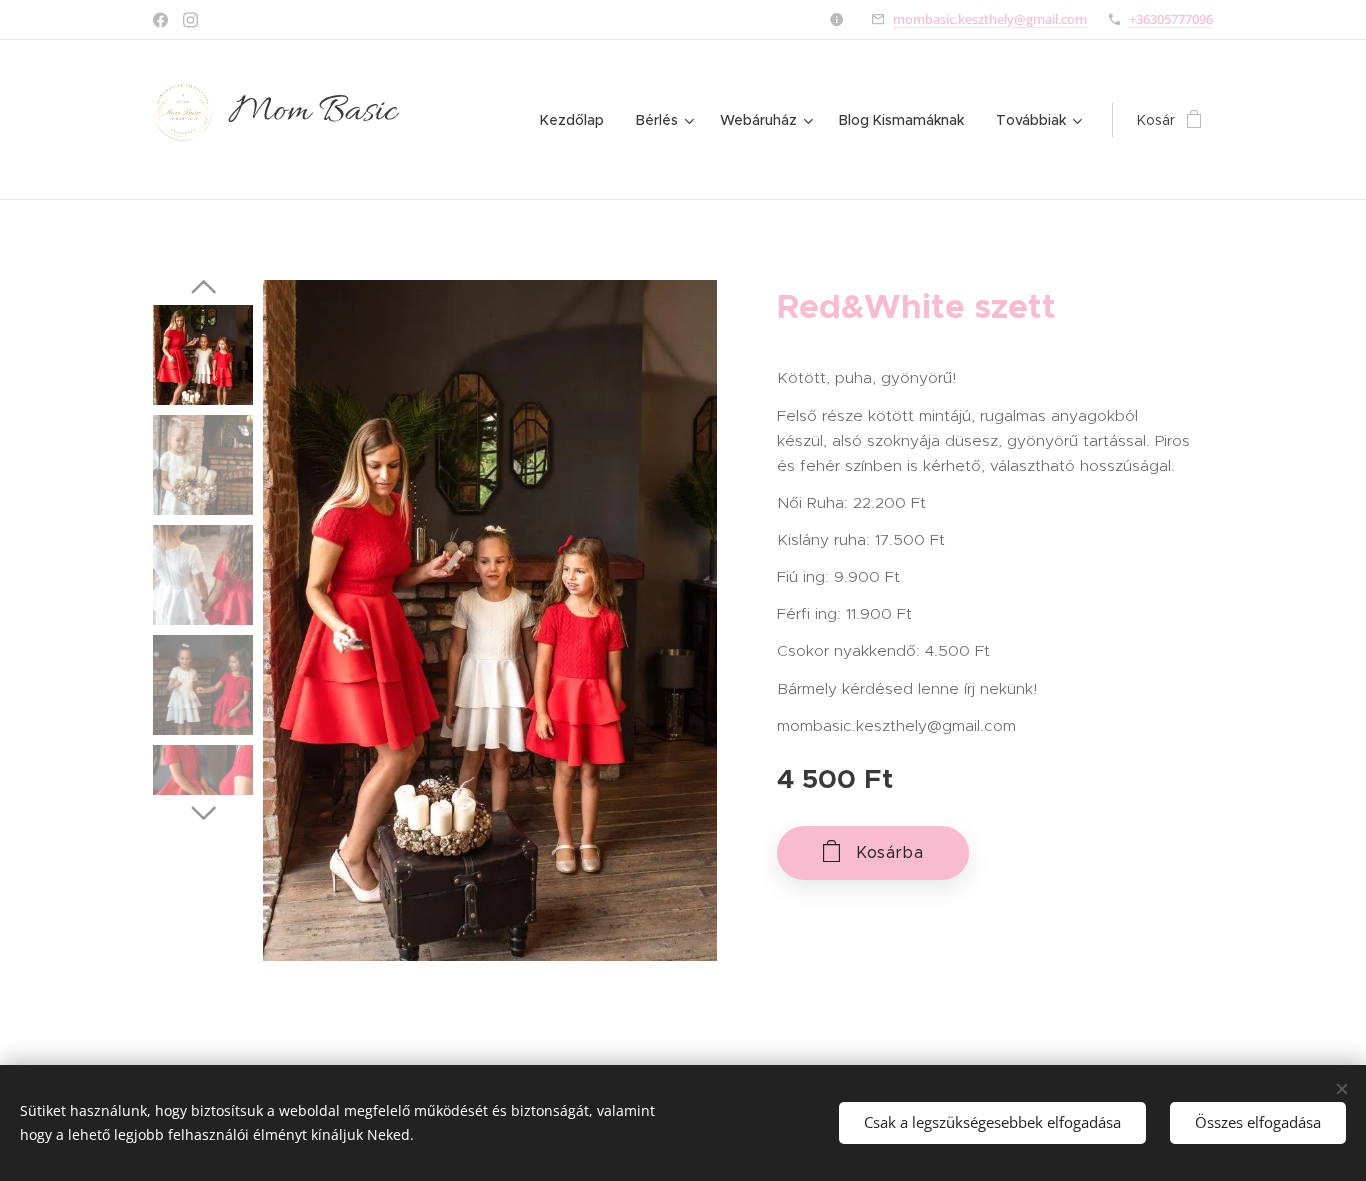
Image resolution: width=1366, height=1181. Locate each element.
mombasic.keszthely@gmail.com (990, 19)
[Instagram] (190, 20)
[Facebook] (160, 20)
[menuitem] (577, 120)
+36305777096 (1171, 19)
